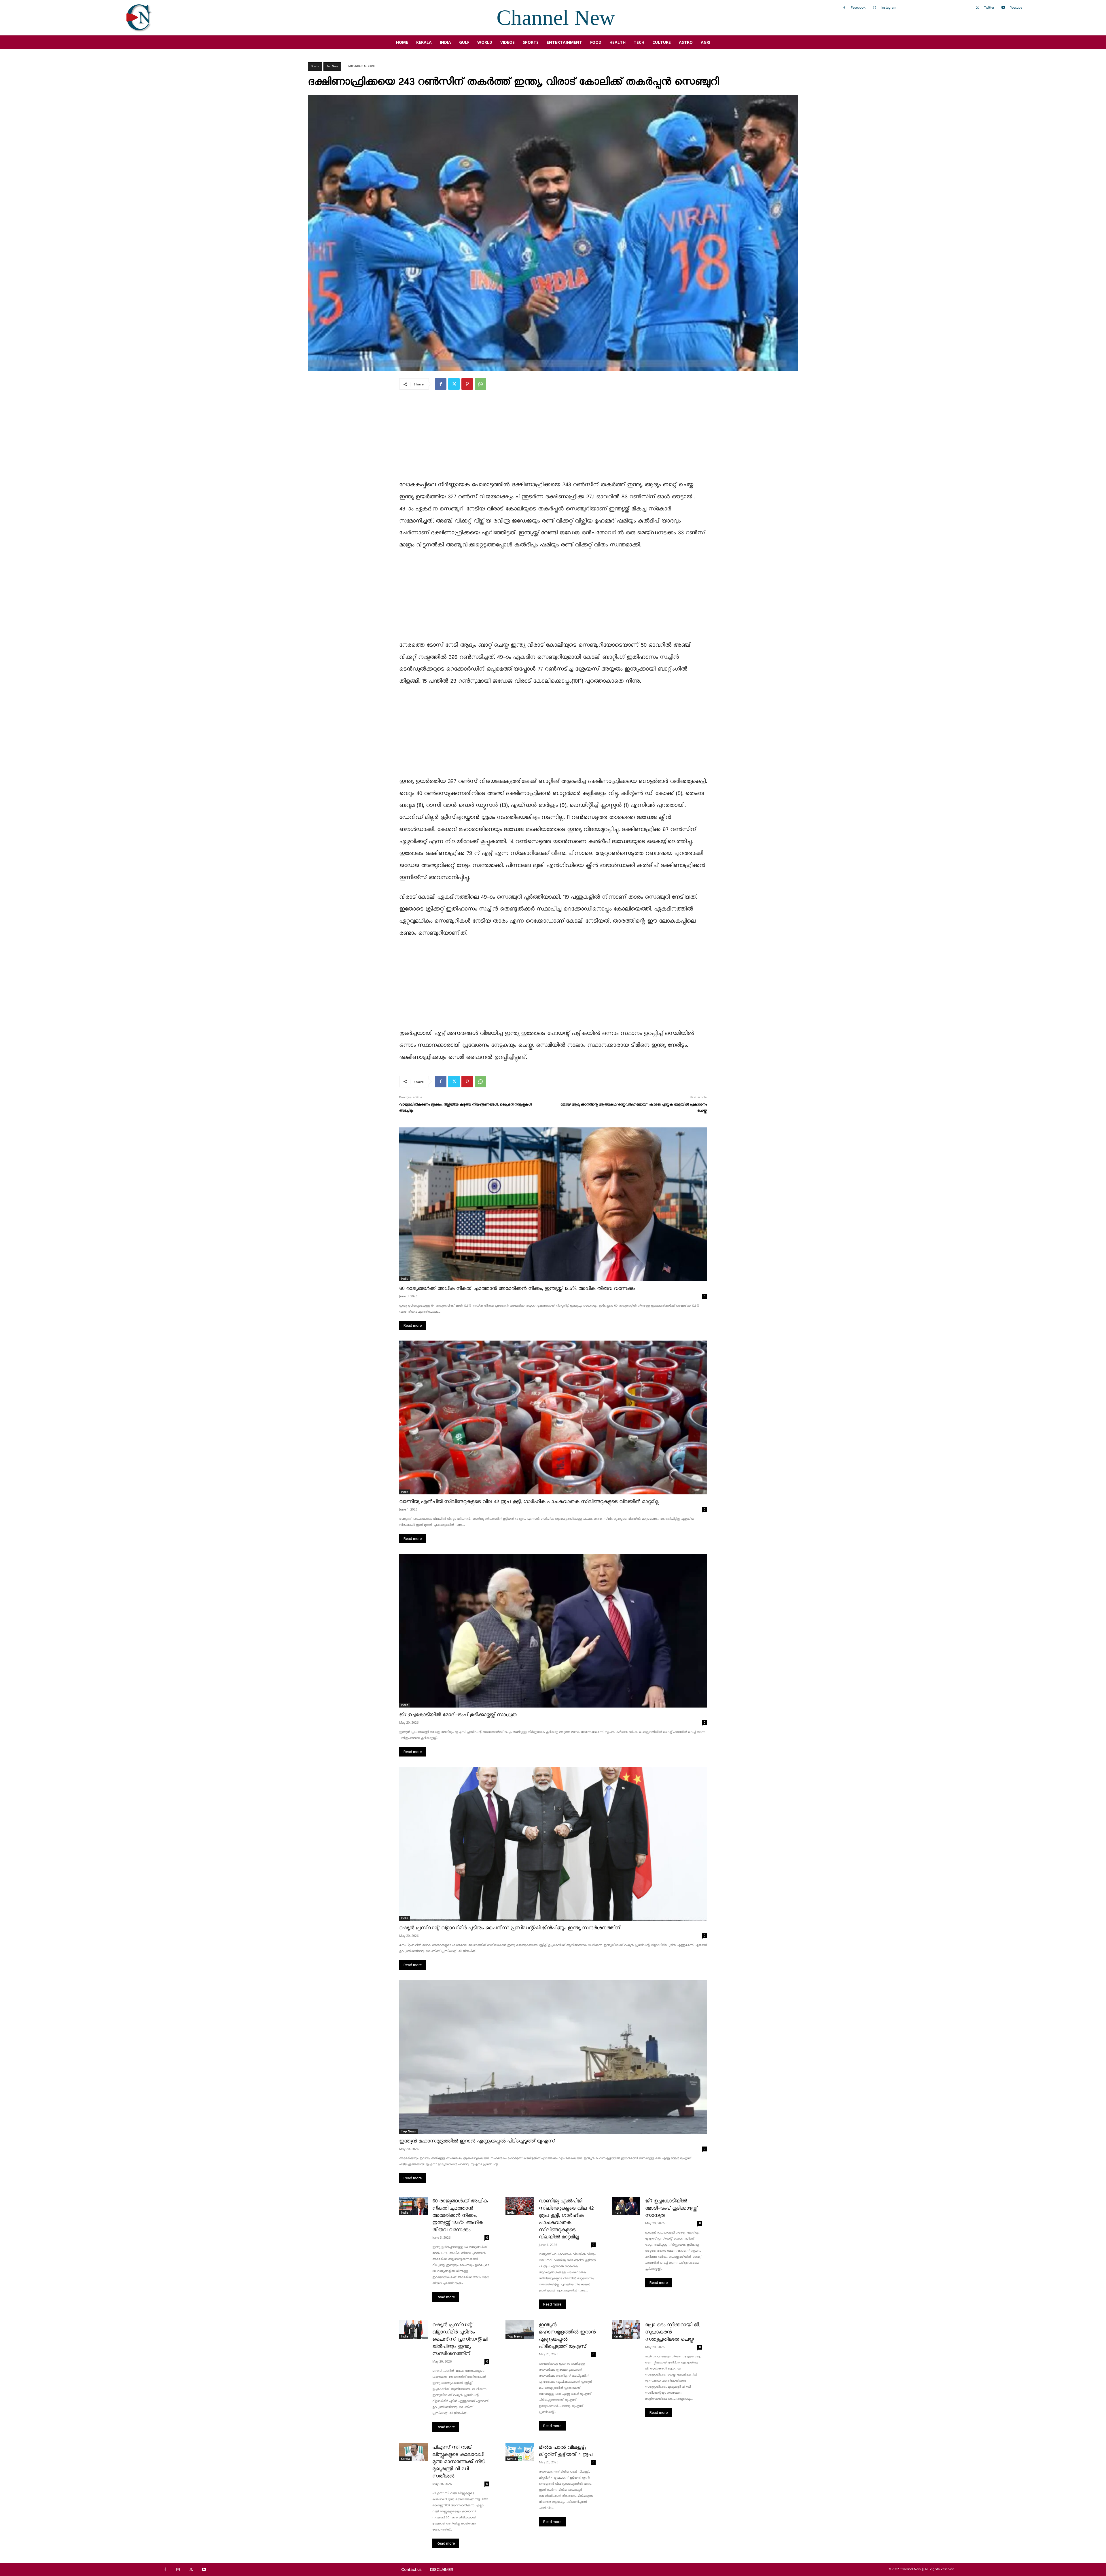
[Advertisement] (553, 439)
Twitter (989, 7)
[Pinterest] (467, 384)
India (405, 1279)
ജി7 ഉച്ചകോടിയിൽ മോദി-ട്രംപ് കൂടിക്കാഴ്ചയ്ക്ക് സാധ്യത (458, 1715)
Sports (315, 66)
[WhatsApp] (480, 384)
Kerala (618, 2336)
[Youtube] (1003, 8)
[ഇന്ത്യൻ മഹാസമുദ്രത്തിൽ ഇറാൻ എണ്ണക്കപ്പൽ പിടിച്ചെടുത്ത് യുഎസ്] (553, 2057)
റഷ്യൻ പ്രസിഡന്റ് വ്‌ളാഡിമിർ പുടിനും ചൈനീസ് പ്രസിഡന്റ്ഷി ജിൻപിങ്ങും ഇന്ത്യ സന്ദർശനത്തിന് (510, 1928)
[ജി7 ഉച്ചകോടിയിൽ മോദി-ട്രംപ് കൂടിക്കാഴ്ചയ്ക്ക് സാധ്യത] (553, 1631)
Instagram (889, 7)
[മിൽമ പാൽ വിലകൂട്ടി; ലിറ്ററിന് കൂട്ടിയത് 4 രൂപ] (520, 2452)
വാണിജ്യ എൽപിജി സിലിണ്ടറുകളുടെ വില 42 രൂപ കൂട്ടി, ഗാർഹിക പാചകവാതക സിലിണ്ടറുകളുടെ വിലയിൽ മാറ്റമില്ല (529, 1502)
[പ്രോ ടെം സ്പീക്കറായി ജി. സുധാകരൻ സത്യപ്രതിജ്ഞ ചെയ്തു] (626, 2329)
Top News (332, 66)
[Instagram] (874, 8)
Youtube (1016, 7)
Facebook (858, 7)
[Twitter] (977, 8)
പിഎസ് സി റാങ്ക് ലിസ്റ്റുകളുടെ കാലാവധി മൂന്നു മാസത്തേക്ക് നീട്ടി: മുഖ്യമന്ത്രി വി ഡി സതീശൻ (459, 2462)
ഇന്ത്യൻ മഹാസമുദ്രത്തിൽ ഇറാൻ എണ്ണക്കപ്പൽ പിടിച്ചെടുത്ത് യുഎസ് (477, 2141)
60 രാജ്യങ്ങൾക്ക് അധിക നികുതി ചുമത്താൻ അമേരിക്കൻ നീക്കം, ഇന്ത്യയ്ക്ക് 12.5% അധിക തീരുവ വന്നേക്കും (517, 1289)
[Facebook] (844, 8)
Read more (413, 1325)
